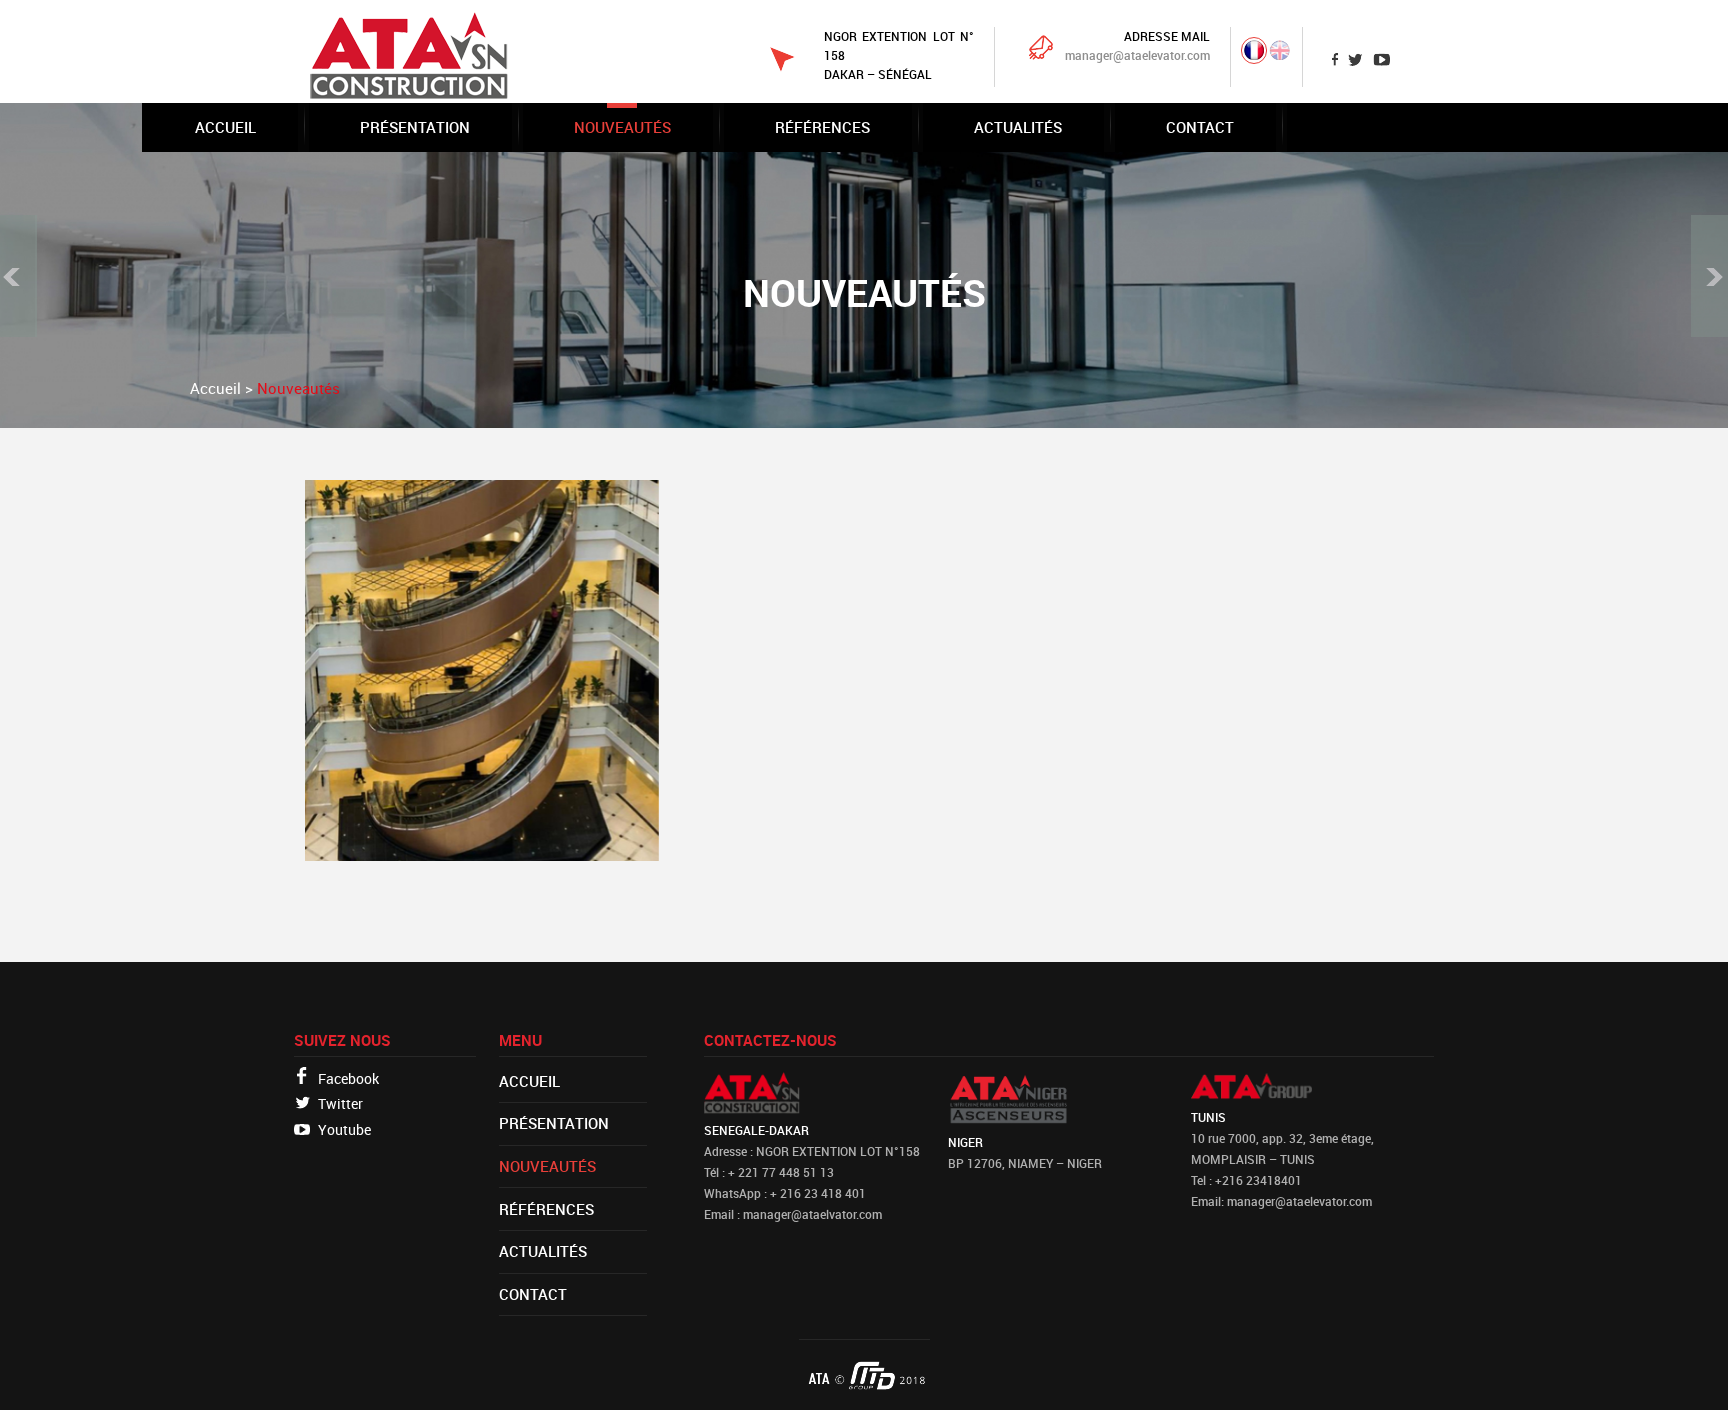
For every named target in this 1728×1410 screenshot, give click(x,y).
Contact (1200, 127)
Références (822, 127)
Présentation (415, 127)
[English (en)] (1279, 54)
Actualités (1018, 127)
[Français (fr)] (1254, 54)
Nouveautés (622, 127)
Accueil (225, 127)
